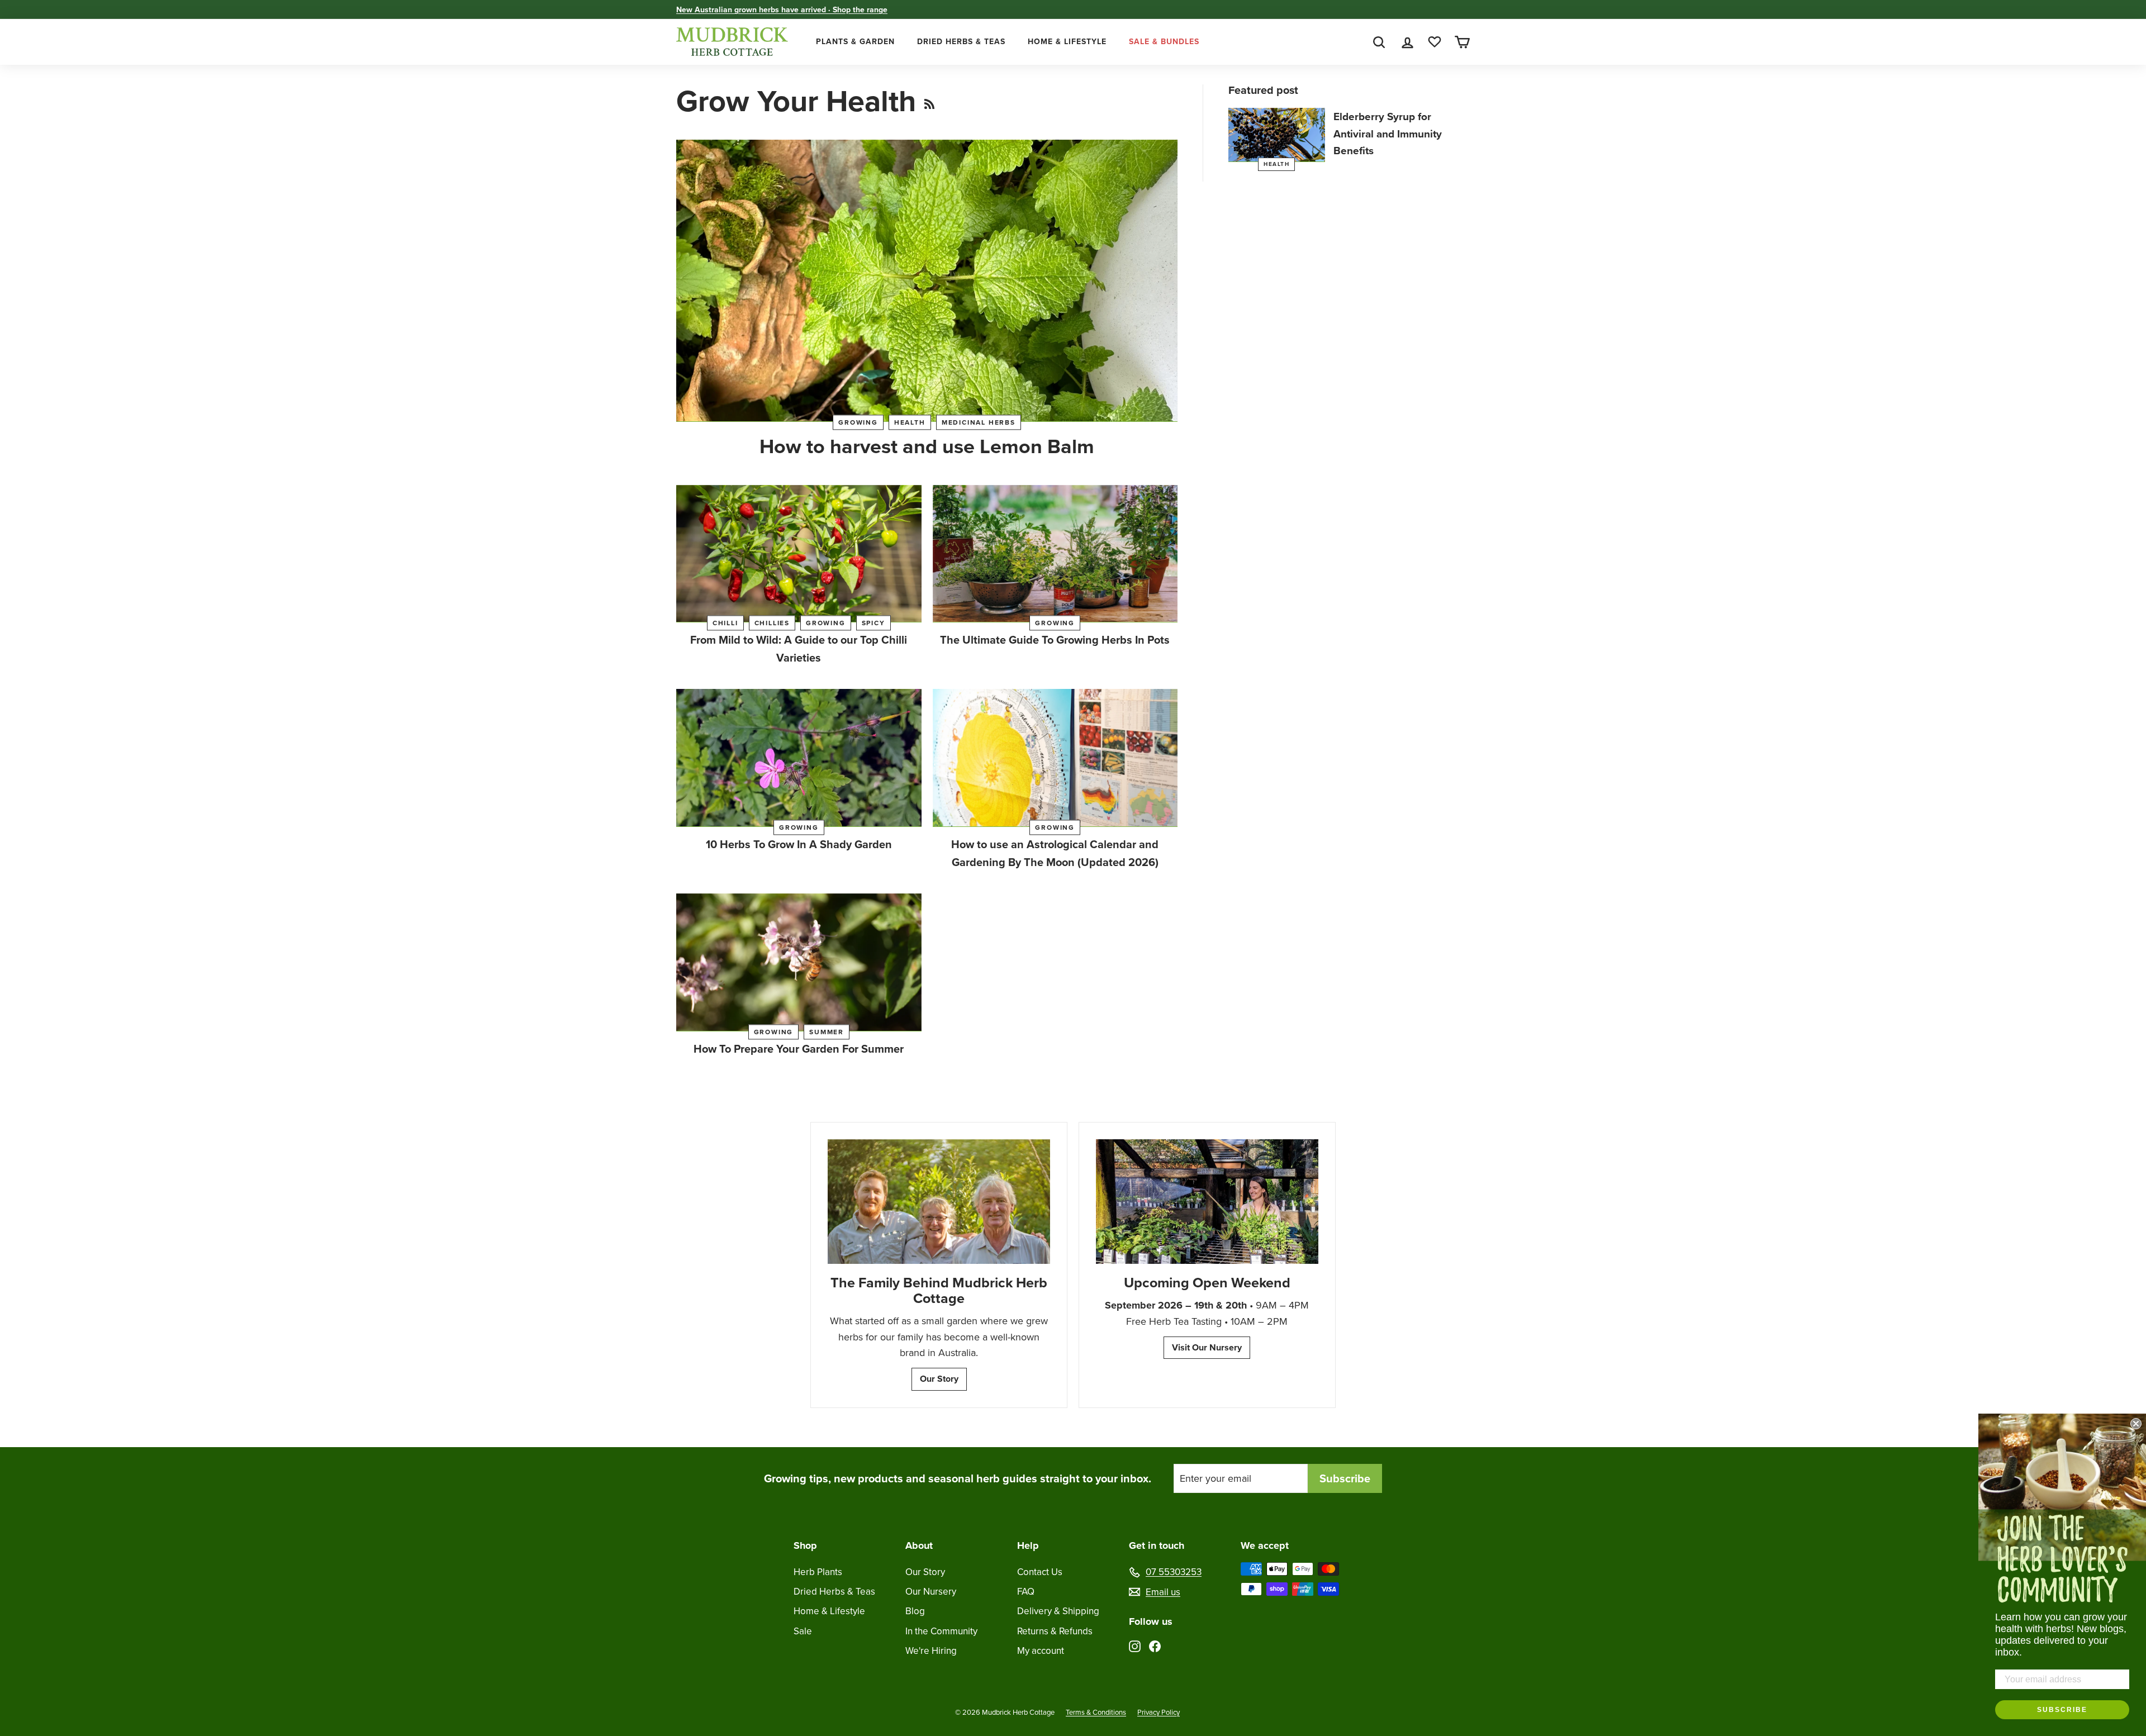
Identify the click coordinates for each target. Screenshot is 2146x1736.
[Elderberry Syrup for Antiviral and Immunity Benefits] (1277, 135)
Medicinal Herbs (979, 422)
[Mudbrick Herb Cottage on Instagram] (1135, 1645)
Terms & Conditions (1096, 1712)
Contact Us (1040, 1572)
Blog (915, 1611)
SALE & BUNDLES (1164, 41)
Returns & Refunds (1055, 1631)
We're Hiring (931, 1651)
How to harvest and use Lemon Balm (927, 446)
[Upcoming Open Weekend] (1207, 1202)
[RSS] (929, 101)
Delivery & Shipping (1058, 1611)
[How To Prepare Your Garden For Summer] (799, 962)
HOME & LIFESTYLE (1067, 41)
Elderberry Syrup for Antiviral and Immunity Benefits (1388, 134)
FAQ (1026, 1591)
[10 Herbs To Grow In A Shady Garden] (799, 758)
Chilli (725, 623)
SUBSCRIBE (2062, 1710)
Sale (803, 1631)
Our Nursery (931, 1591)
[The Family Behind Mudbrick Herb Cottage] (939, 1202)
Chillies (772, 623)
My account (1041, 1651)
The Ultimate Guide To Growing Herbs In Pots (1055, 639)
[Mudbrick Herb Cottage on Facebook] (1155, 1645)
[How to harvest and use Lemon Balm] (927, 281)
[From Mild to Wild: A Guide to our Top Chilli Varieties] (799, 554)
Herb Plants (818, 1572)
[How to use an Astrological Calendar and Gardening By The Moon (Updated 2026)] (1055, 758)
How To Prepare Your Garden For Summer (799, 1048)
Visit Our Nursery (1207, 1347)
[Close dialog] (2136, 1424)
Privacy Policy (1159, 1712)
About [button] (919, 1545)
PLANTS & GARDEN (855, 41)
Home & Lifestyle (829, 1611)
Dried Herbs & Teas (834, 1591)
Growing (858, 422)
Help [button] (1028, 1545)
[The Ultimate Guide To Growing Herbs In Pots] (1055, 554)
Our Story (939, 1379)
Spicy (873, 623)
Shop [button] (805, 1545)
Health (910, 422)
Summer (827, 1032)
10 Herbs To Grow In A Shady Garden (799, 844)
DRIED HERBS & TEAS (961, 41)
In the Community (941, 1631)
